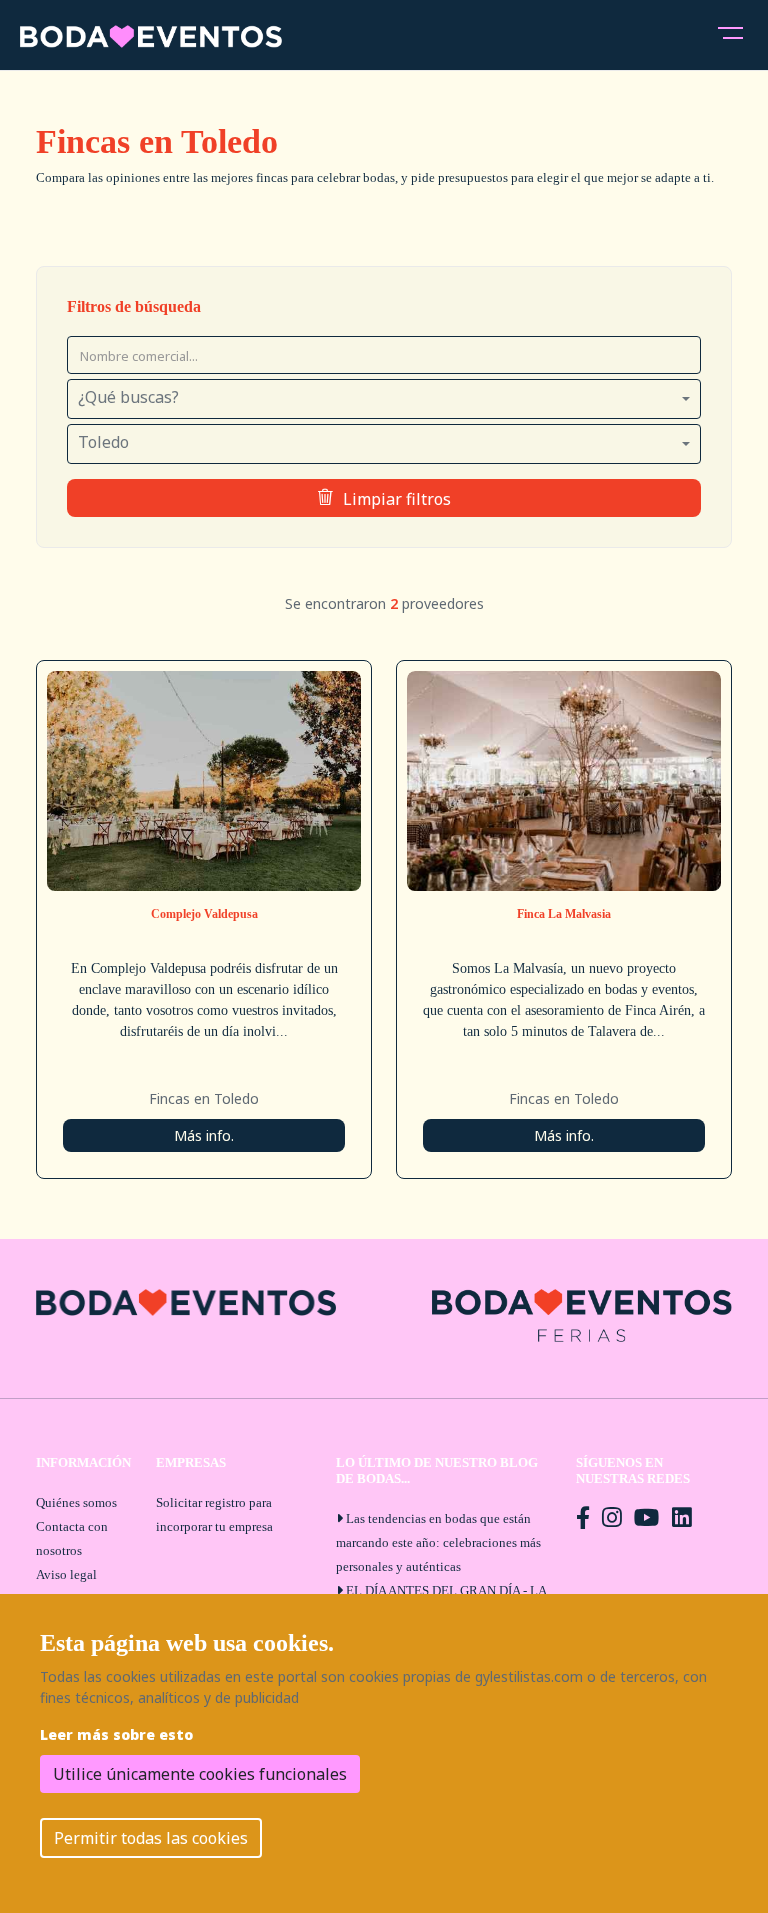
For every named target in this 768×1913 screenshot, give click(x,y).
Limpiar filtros (397, 499)
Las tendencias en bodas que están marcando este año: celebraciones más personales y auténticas (438, 1542)
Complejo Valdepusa (204, 914)
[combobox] (384, 399)
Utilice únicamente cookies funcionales (200, 1774)
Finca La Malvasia (564, 914)
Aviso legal (66, 1574)
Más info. (204, 1135)
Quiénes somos (76, 1502)
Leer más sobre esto (116, 1734)
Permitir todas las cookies (151, 1838)
